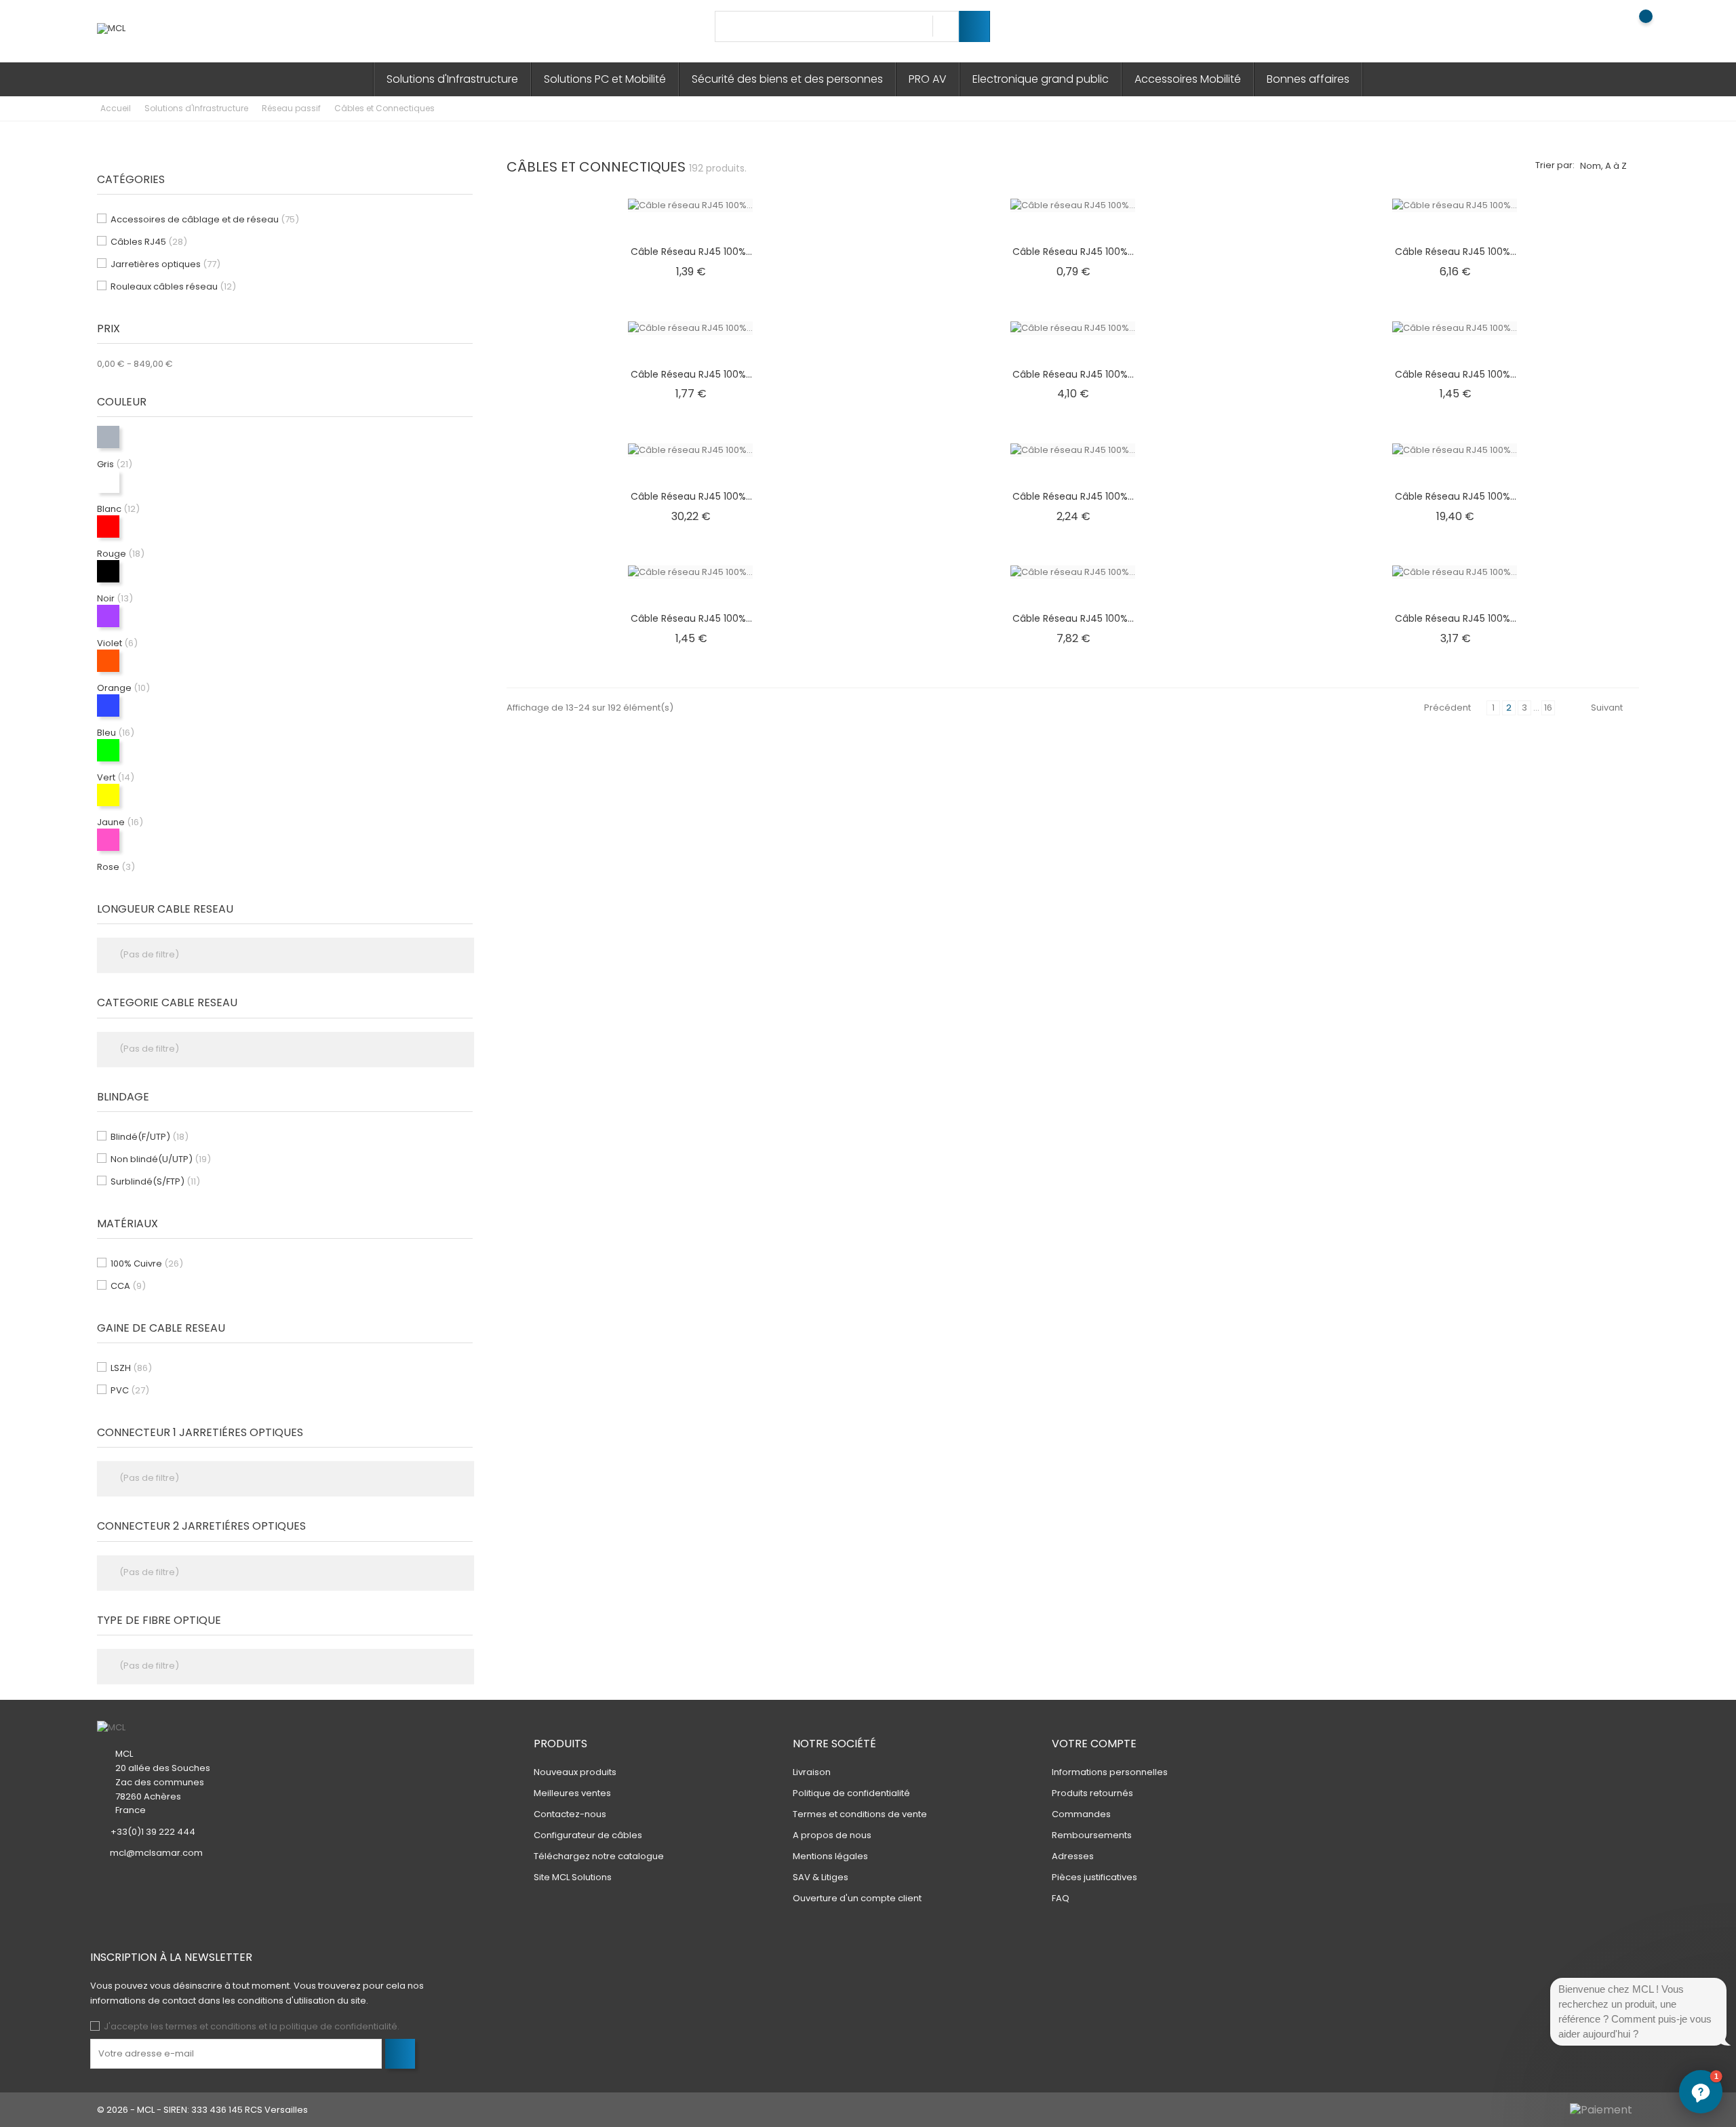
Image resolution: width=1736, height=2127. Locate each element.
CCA (128, 1286)
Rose (116, 867)
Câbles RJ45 (149, 242)
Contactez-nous (570, 1814)
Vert (116, 777)
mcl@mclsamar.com (156, 1853)
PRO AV (928, 79)
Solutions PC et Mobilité (605, 79)
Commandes (1081, 1814)
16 (1548, 708)
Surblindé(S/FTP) (155, 1181)
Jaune (120, 822)
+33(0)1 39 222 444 (153, 1832)
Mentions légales (830, 1856)
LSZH (131, 1368)
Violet (117, 643)
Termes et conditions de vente (860, 1814)
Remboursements (1092, 1835)
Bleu (116, 733)
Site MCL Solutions (573, 1877)
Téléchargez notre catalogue (599, 1856)
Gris (115, 464)
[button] (1701, 2092)
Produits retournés (1092, 1793)
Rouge (121, 554)
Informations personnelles (1110, 1772)
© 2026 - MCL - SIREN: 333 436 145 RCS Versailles (202, 2110)
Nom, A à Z (1603, 166)
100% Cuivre (147, 1264)
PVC (130, 1390)
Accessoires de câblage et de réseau (205, 219)
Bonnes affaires (1308, 79)
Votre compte (1094, 1744)
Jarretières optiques (165, 264)
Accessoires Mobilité (1188, 79)
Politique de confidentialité (851, 1793)
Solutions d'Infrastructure (452, 79)
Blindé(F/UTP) (150, 1137)
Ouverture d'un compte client (857, 1898)
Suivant (1607, 708)
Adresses (1073, 1856)
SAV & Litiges (821, 1877)
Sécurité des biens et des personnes (787, 79)
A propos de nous (832, 1835)
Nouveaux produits (575, 1772)
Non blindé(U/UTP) (161, 1159)
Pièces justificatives (1094, 1877)
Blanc (118, 509)
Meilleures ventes (572, 1793)
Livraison (812, 1772)
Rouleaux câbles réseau (173, 286)
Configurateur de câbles (588, 1835)
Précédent (1447, 708)
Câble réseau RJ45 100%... (691, 252)
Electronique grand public (1041, 79)
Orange (123, 688)
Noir (115, 598)
